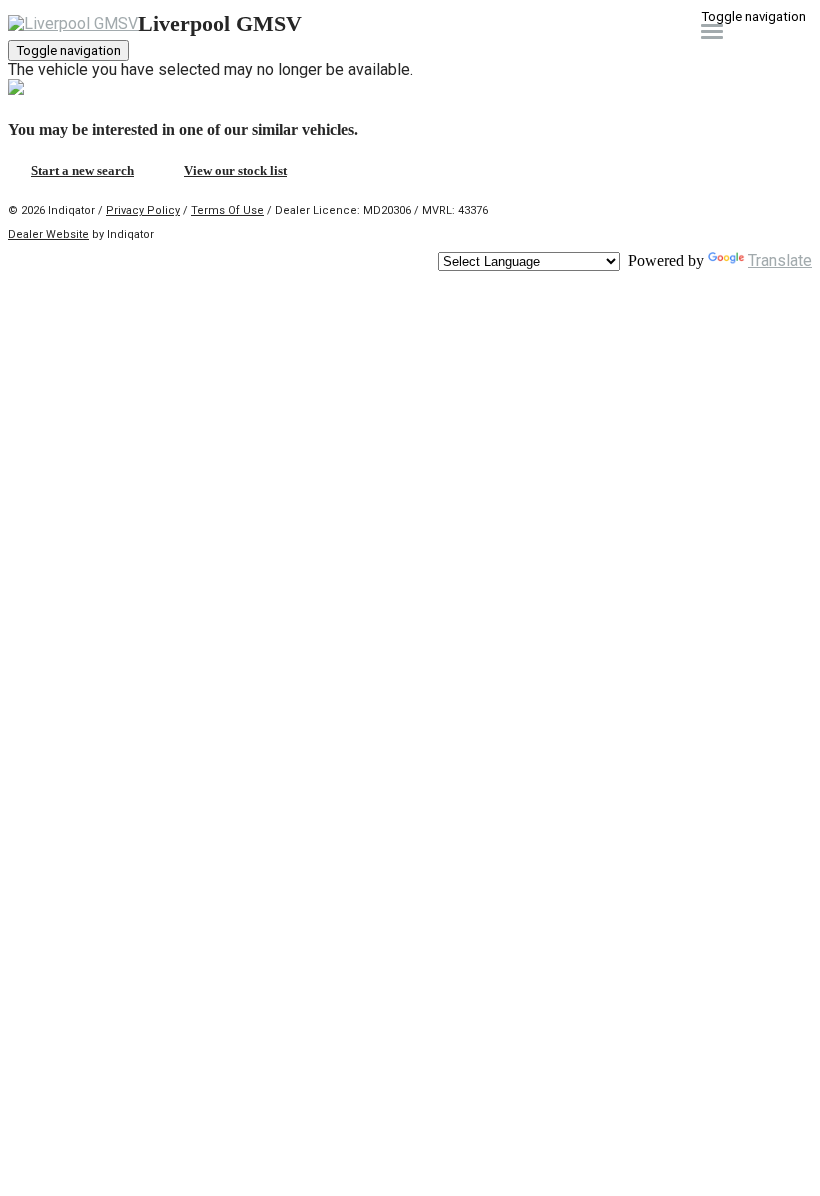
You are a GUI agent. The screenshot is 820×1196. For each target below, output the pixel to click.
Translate (780, 260)
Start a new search (82, 170)
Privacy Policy (143, 210)
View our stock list (235, 170)
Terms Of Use (227, 210)
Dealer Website (48, 234)
